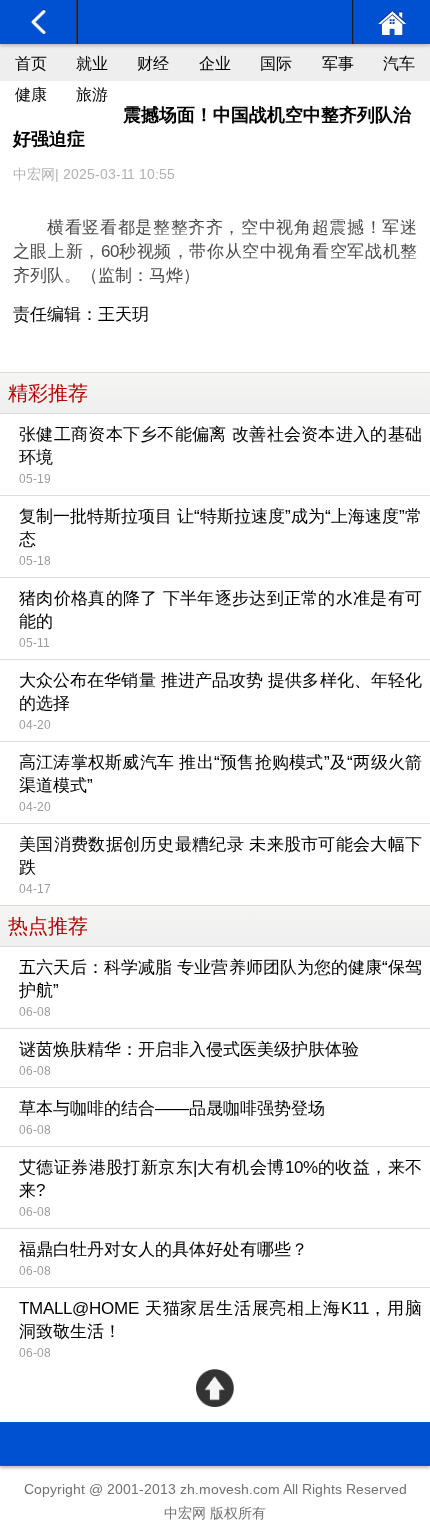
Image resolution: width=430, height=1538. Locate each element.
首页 (31, 63)
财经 (153, 63)
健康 (31, 94)
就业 (92, 63)
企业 (215, 63)
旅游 (92, 94)
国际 (276, 63)
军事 (338, 63)
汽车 (399, 63)
